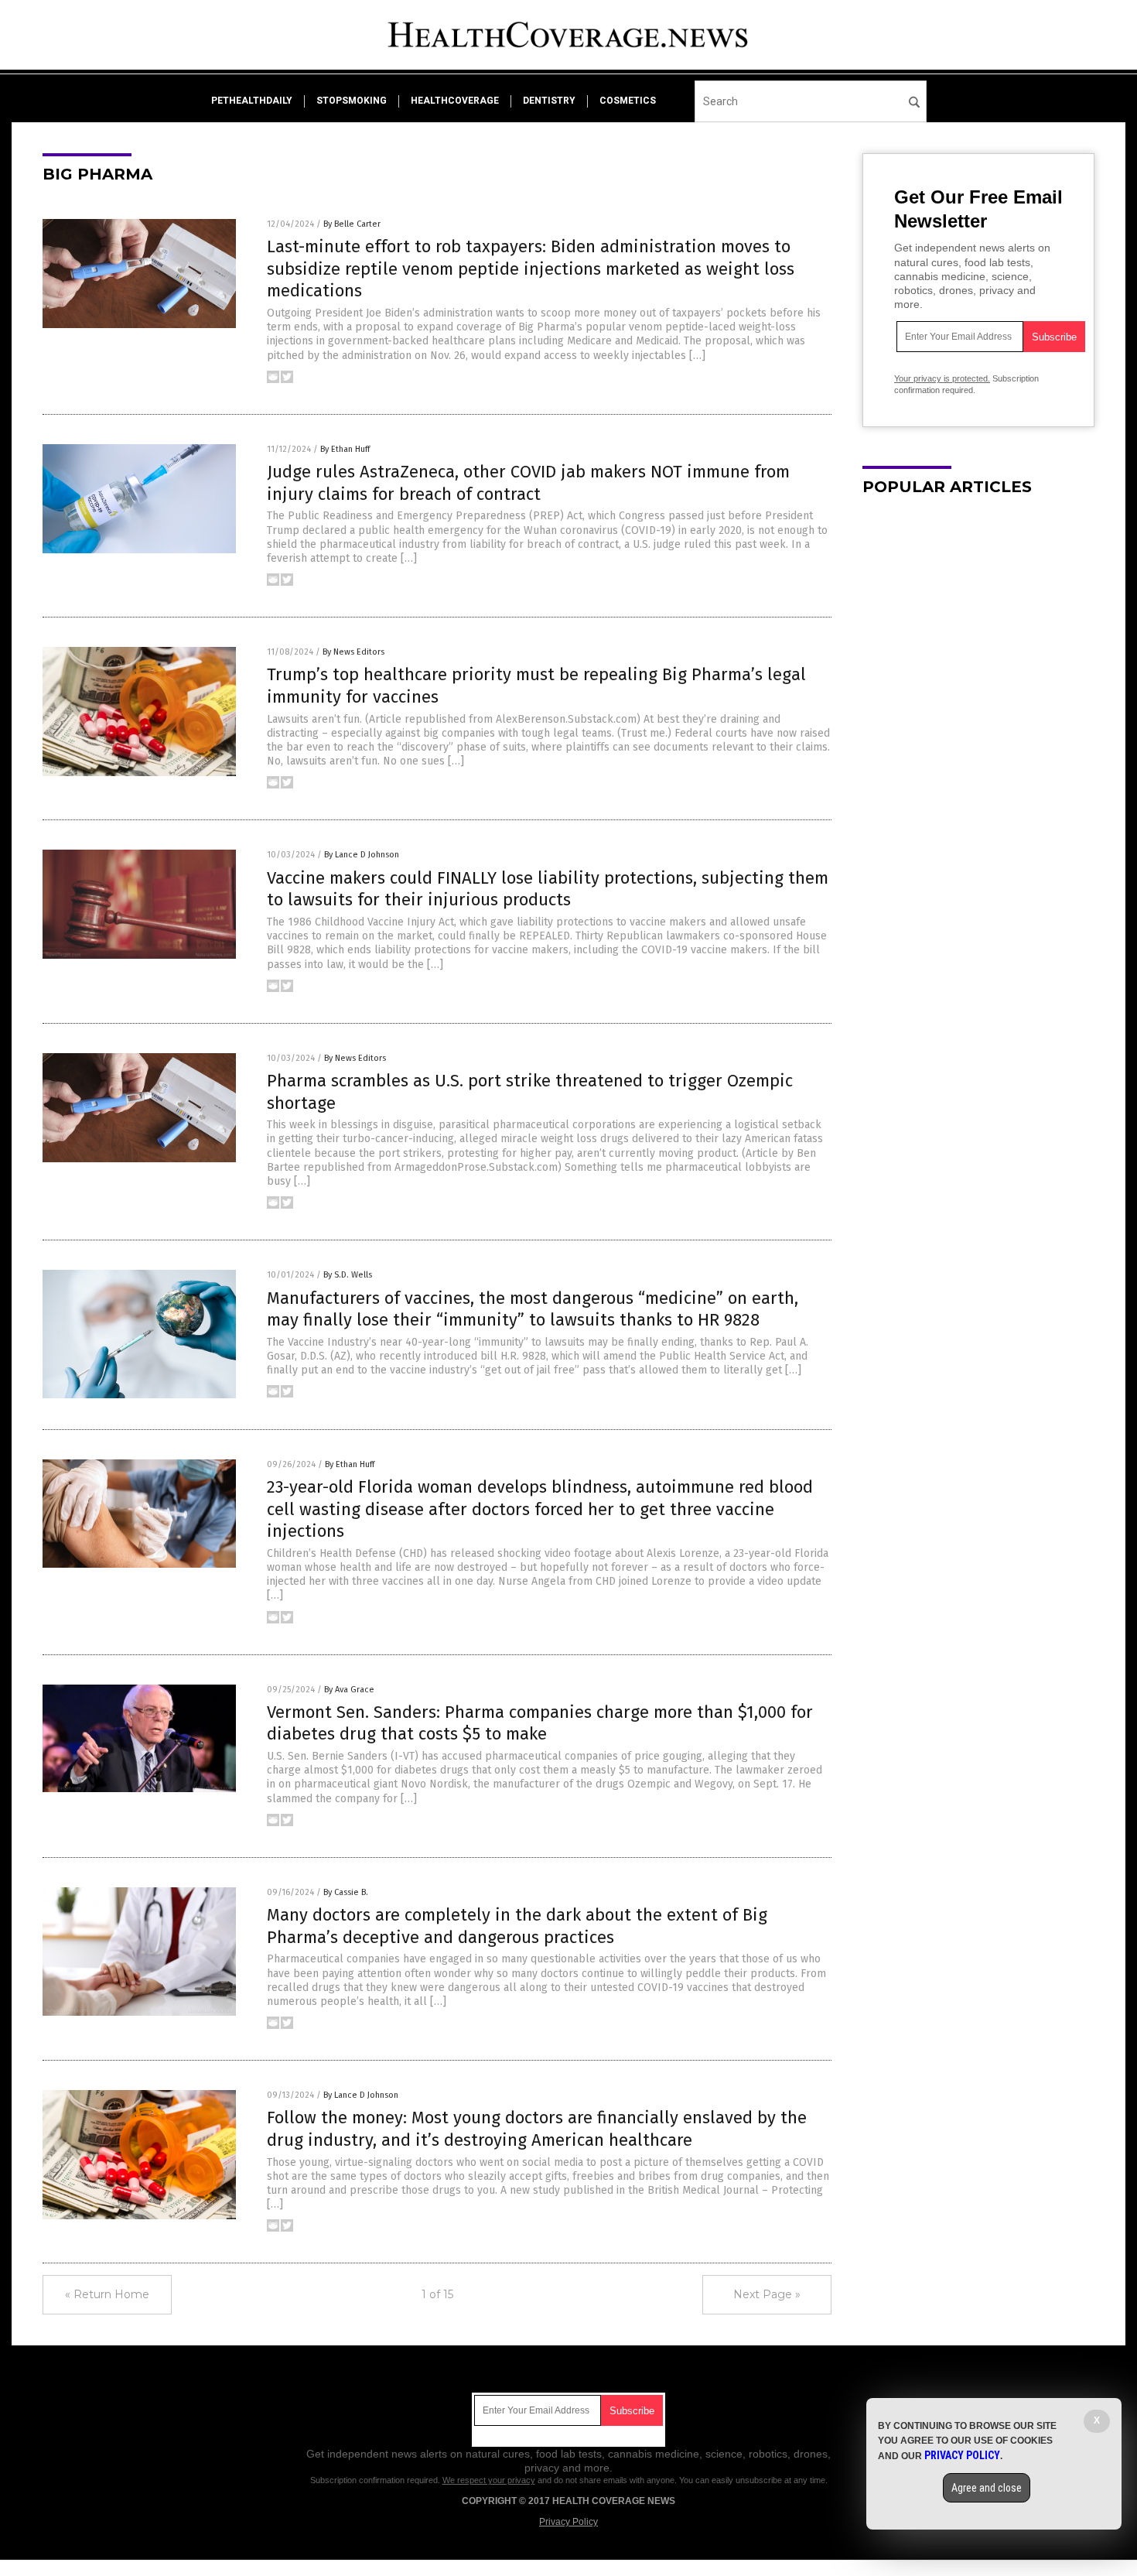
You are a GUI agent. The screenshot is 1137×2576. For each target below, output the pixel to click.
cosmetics (628, 101)
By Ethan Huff (345, 449)
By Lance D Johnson (362, 855)
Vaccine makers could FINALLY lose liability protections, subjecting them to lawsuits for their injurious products (548, 889)
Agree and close (987, 2488)
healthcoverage (455, 101)
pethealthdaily (252, 101)
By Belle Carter (352, 224)
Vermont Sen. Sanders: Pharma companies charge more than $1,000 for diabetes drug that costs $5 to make (540, 1723)
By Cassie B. (346, 1892)
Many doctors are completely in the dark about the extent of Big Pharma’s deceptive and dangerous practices (517, 1926)
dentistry (549, 101)
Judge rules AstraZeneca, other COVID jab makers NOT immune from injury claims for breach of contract (528, 483)
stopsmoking (352, 101)
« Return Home (107, 2294)
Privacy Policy (568, 2522)
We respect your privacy (489, 2480)
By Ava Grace (349, 1690)
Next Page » (767, 2294)
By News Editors (353, 652)
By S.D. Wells (348, 1275)
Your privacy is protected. (942, 378)
